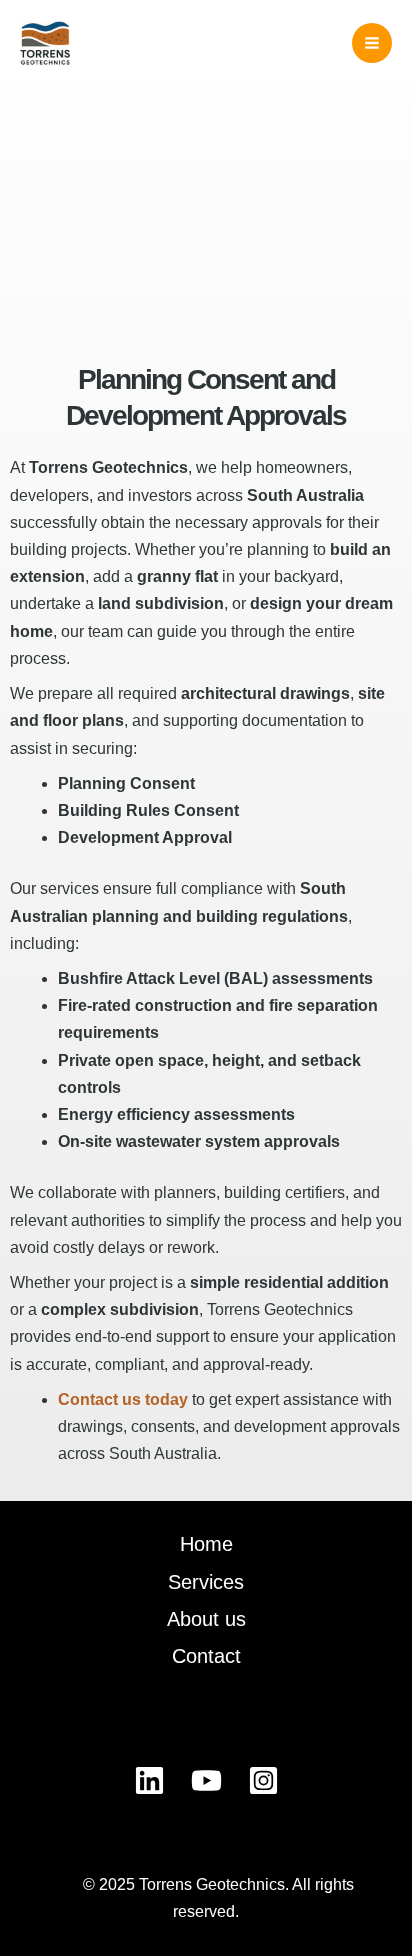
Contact (206, 1656)
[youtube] (206, 1780)
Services (206, 1582)
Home (206, 1544)
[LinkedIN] (149, 1780)
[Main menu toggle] (372, 43)
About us (206, 1619)
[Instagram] (263, 1780)
